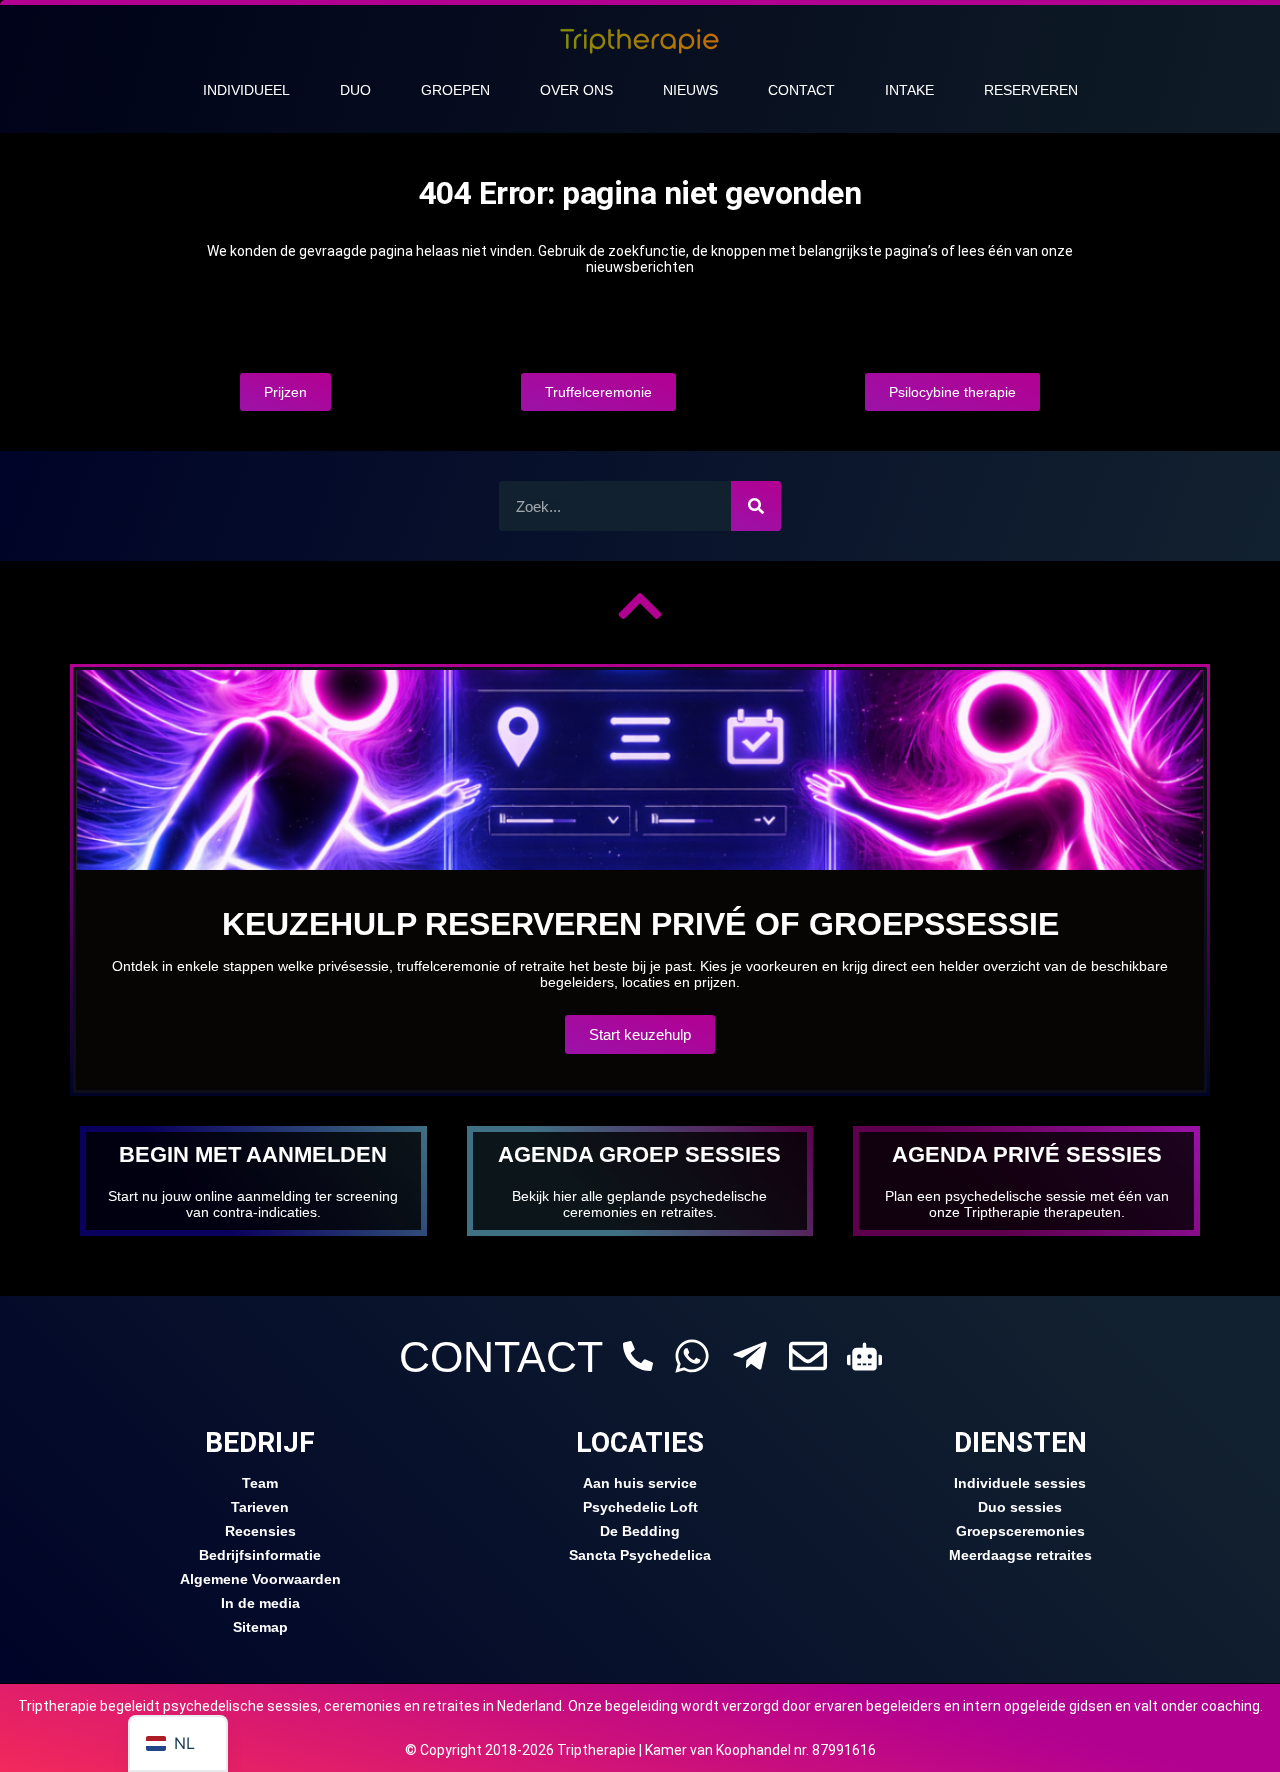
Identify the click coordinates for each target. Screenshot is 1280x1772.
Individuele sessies (1020, 1483)
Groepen (455, 90)
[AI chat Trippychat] (864, 1356)
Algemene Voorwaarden (260, 1579)
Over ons (576, 90)
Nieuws (690, 90)
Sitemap (260, 1627)
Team (260, 1483)
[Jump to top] (640, 606)
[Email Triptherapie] (808, 1356)
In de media (260, 1603)
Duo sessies (1020, 1507)
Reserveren (1031, 90)
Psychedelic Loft (640, 1507)
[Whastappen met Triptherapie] (692, 1356)
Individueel (246, 90)
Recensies (260, 1531)
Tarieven (260, 1507)
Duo (355, 90)
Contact (801, 90)
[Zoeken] (756, 506)
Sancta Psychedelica (640, 1555)
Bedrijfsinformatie (260, 1555)
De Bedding (640, 1531)
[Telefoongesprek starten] (638, 1356)
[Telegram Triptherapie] (750, 1356)
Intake (909, 90)
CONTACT (501, 1357)
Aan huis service (640, 1483)
